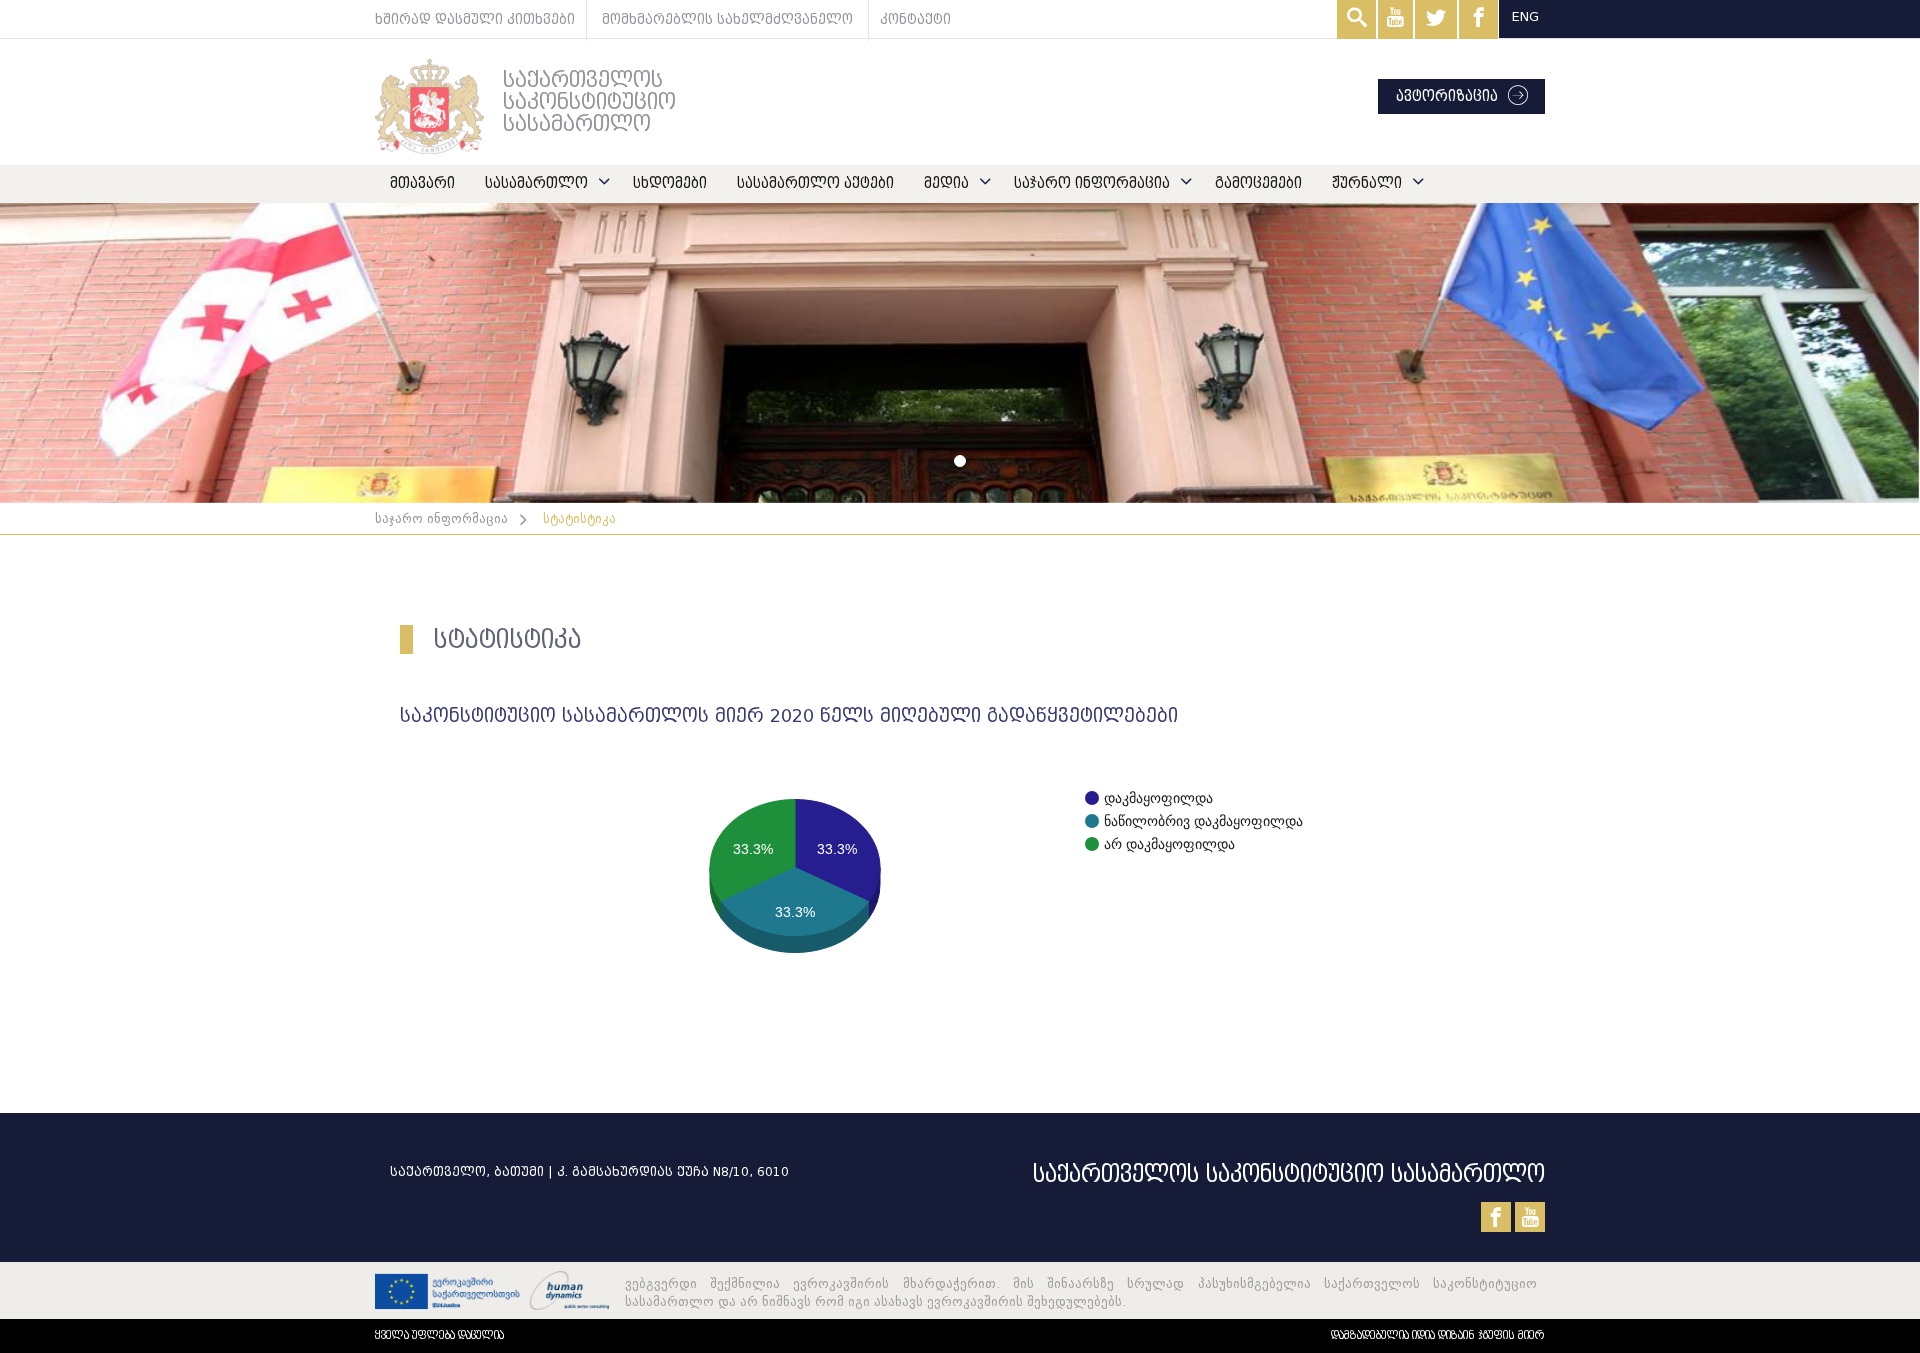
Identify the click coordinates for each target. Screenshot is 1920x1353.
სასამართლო (536, 183)
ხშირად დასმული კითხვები (475, 19)
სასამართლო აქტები (815, 183)
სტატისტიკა (579, 518)
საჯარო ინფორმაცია (1092, 183)
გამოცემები (1258, 183)
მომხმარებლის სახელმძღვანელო (727, 19)
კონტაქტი (915, 19)
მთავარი (422, 183)
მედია (946, 183)
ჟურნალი (1367, 183)
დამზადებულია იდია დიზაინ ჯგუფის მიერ (1438, 1335)
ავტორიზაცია (1447, 96)
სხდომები (670, 183)
